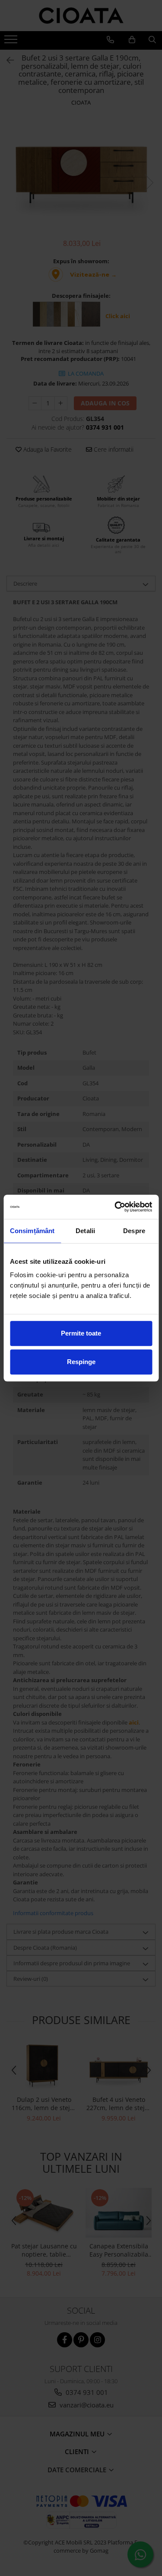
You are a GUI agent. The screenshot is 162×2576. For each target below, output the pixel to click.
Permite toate (81, 1333)
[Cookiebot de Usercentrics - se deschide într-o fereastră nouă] (115, 1207)
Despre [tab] (134, 1231)
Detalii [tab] (85, 1231)
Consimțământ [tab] (32, 1231)
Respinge (81, 1362)
